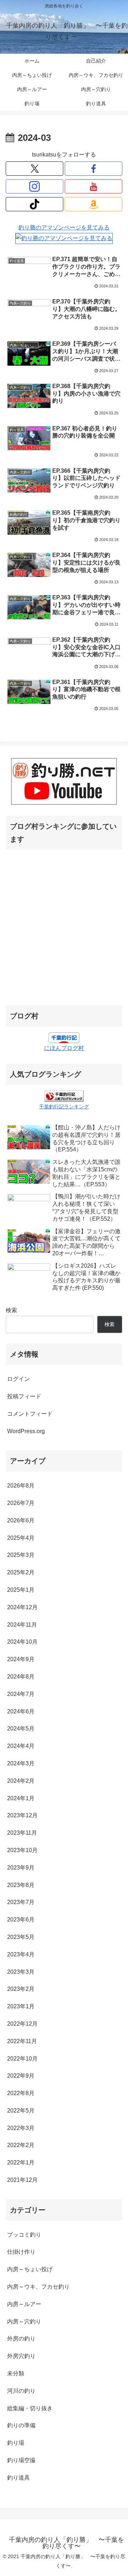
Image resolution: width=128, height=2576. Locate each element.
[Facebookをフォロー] (94, 169)
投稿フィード (24, 1396)
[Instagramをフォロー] (34, 186)
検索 (11, 1310)
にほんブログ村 (64, 1048)
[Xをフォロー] (34, 169)
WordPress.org (26, 1431)
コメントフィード (30, 1414)
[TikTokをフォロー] (34, 204)
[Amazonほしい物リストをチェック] (94, 204)
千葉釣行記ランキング (64, 1107)
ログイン (18, 1379)
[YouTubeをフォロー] (94, 186)
